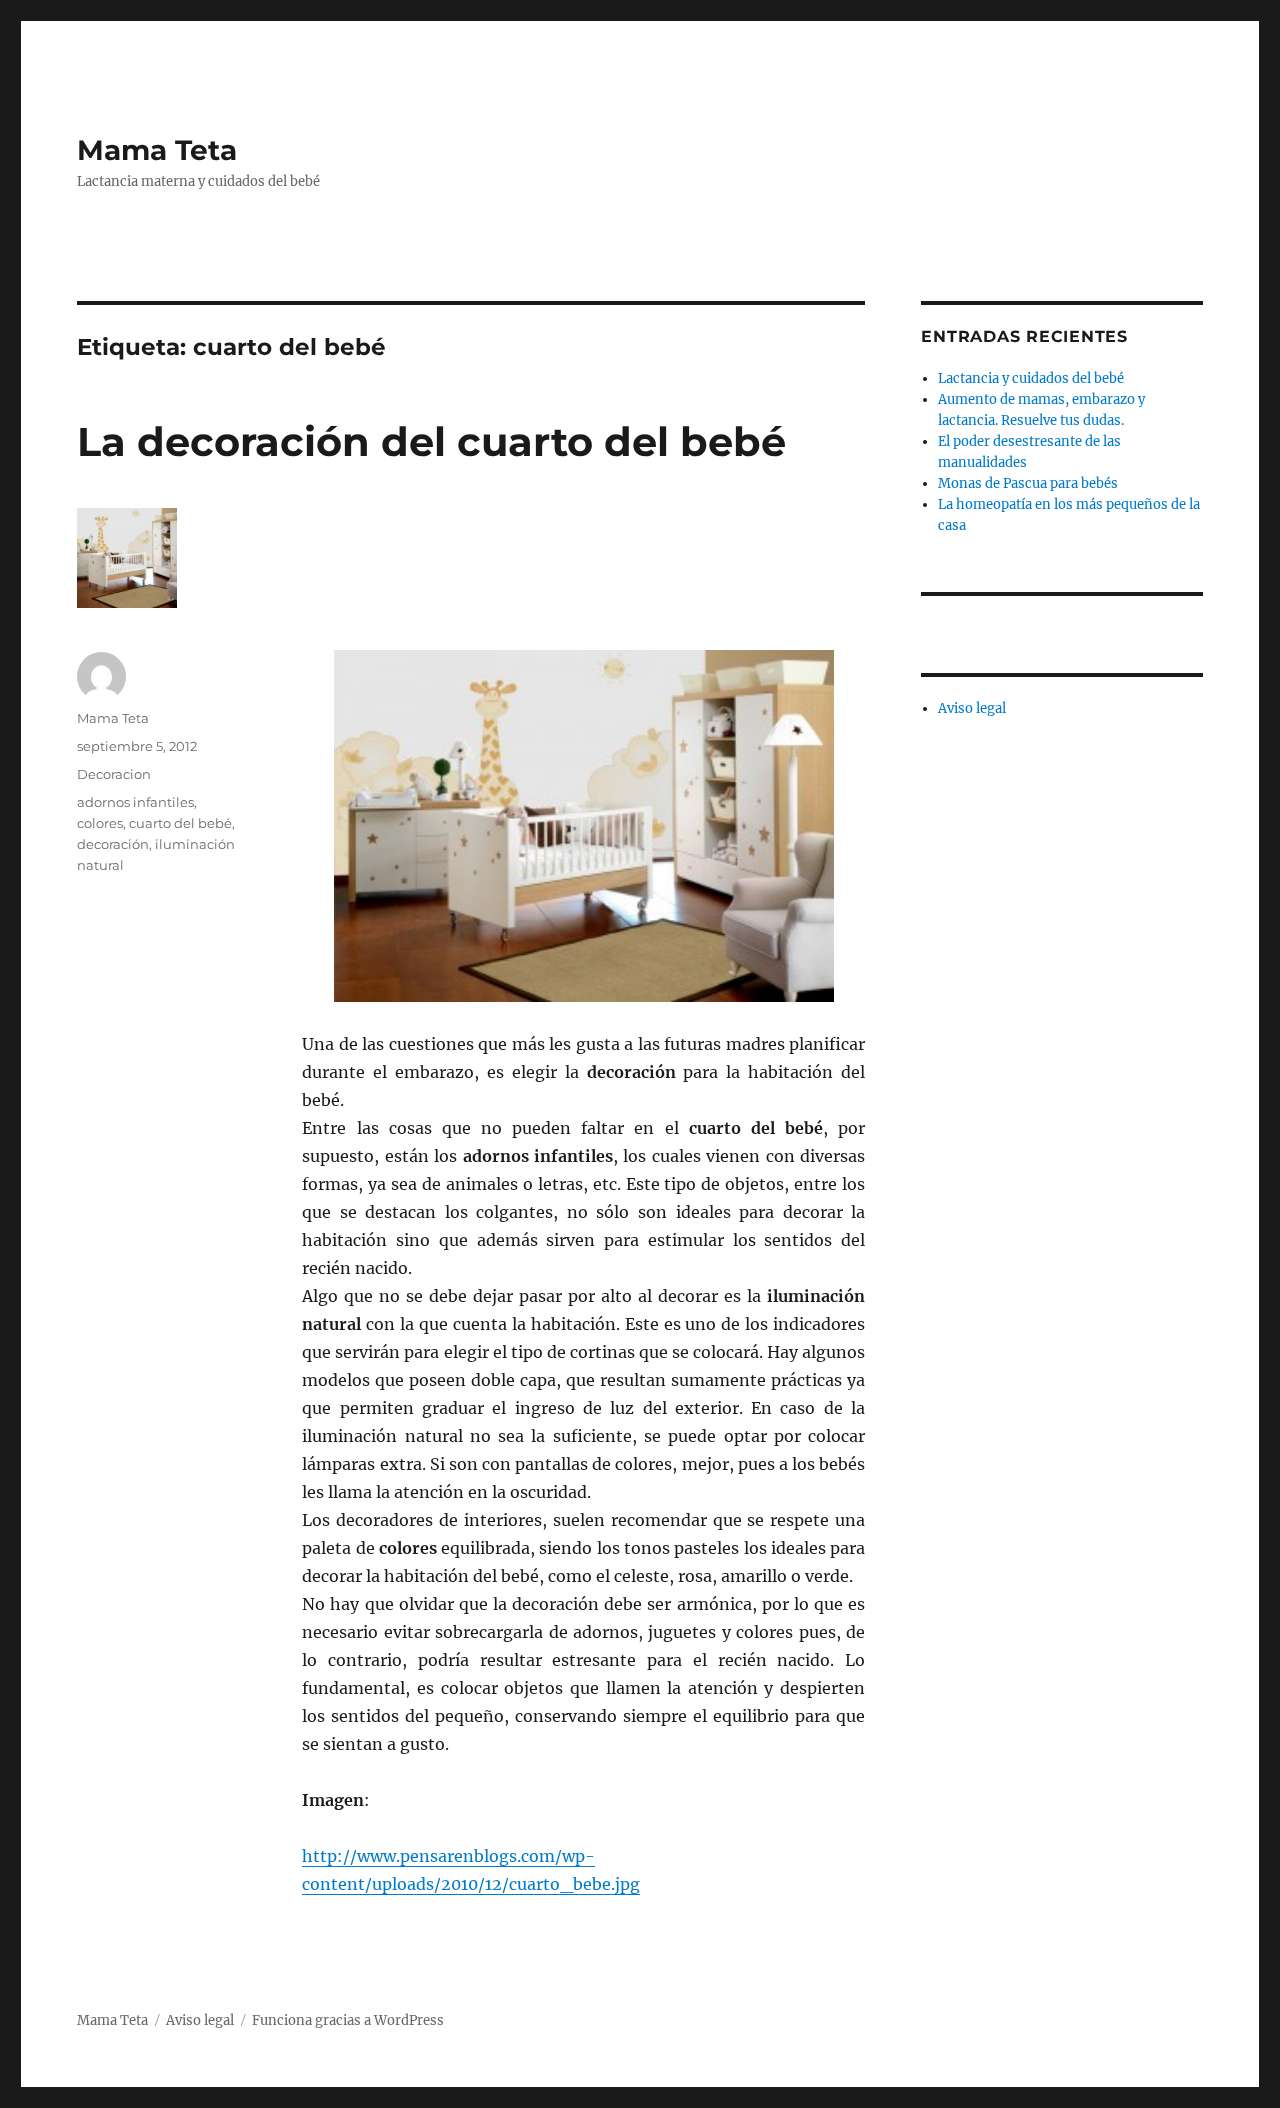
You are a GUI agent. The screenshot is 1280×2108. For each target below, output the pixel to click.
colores (100, 823)
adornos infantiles (135, 802)
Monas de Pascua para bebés (1028, 483)
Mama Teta (157, 150)
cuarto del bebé (180, 823)
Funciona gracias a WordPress (348, 2020)
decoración (113, 844)
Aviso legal (972, 708)
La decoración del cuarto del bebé (431, 441)
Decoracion (114, 774)
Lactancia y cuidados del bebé (1031, 378)
